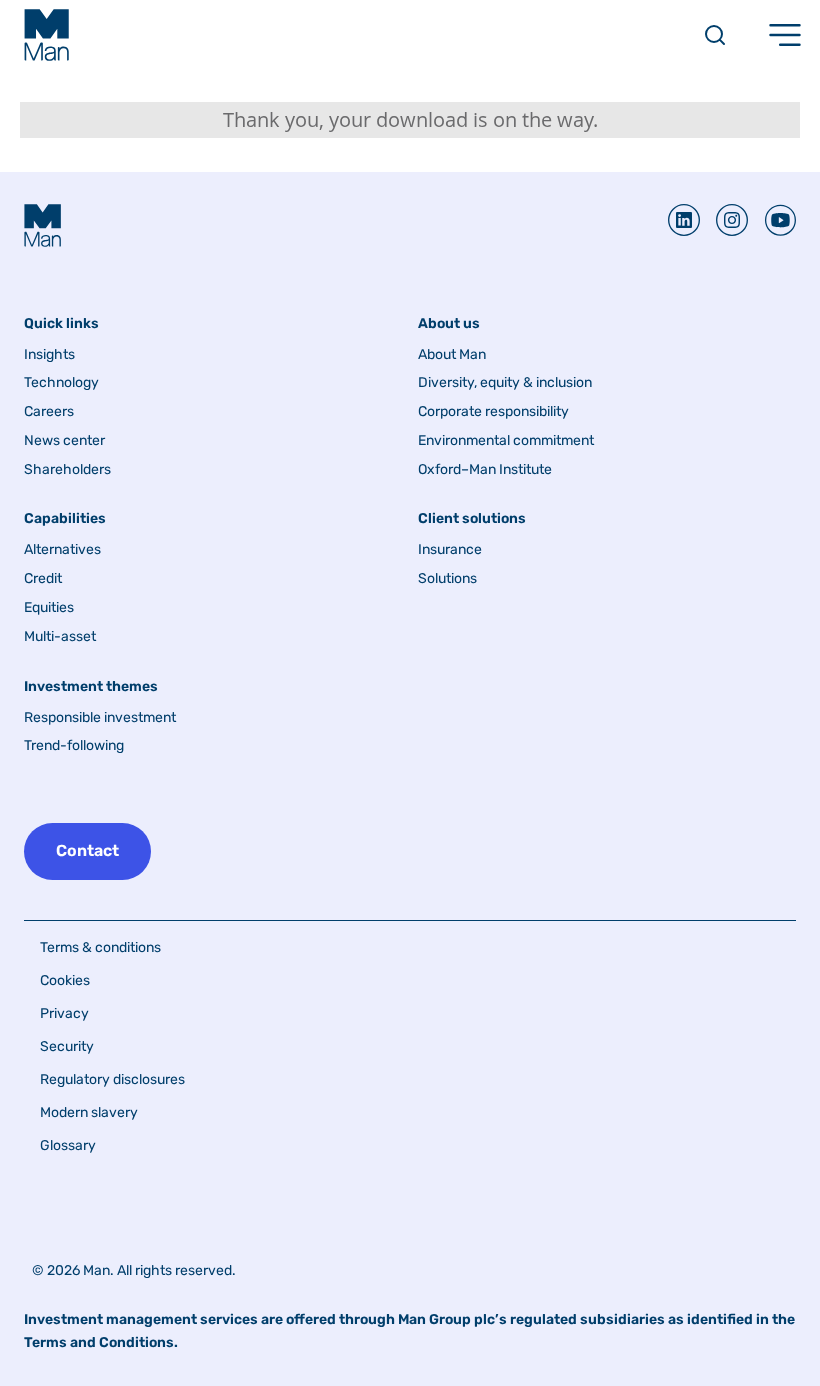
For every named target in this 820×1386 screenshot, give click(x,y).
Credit (43, 579)
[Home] (46, 35)
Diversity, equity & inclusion (505, 383)
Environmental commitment (506, 441)
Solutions (447, 579)
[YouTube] (772, 220)
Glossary (68, 1145)
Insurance (450, 550)
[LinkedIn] (684, 220)
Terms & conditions (100, 947)
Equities (49, 608)
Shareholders (67, 470)
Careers (49, 412)
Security (67, 1046)
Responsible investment (100, 718)
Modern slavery (89, 1112)
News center (64, 441)
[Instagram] (724, 220)
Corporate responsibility (493, 412)
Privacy (64, 1013)
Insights (49, 355)
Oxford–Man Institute (485, 470)
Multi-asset (60, 637)
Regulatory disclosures (112, 1079)
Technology (61, 383)
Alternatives (62, 550)
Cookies (65, 980)
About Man (452, 355)
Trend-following (74, 746)
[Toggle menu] (785, 35)
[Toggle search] (715, 35)
